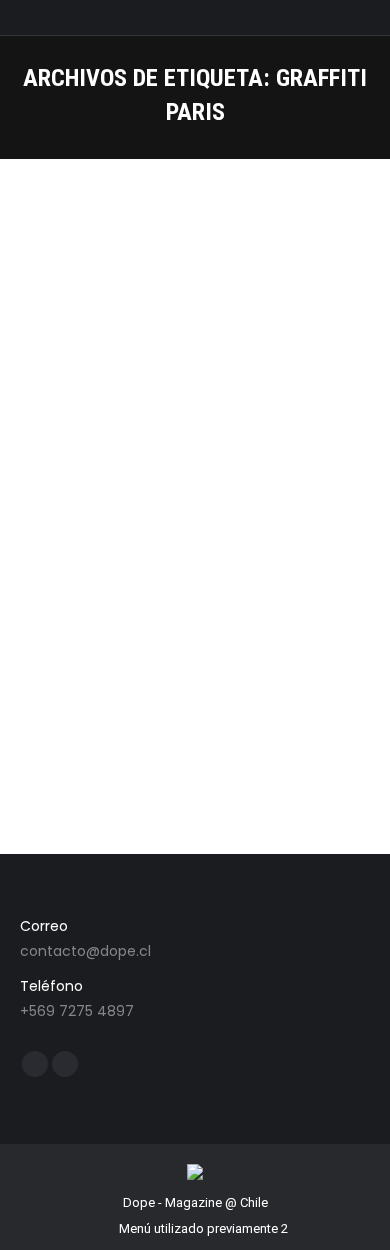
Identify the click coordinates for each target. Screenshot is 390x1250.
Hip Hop (114, 492)
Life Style (170, 492)
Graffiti (64, 492)
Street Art (230, 492)
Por (299, 492)
